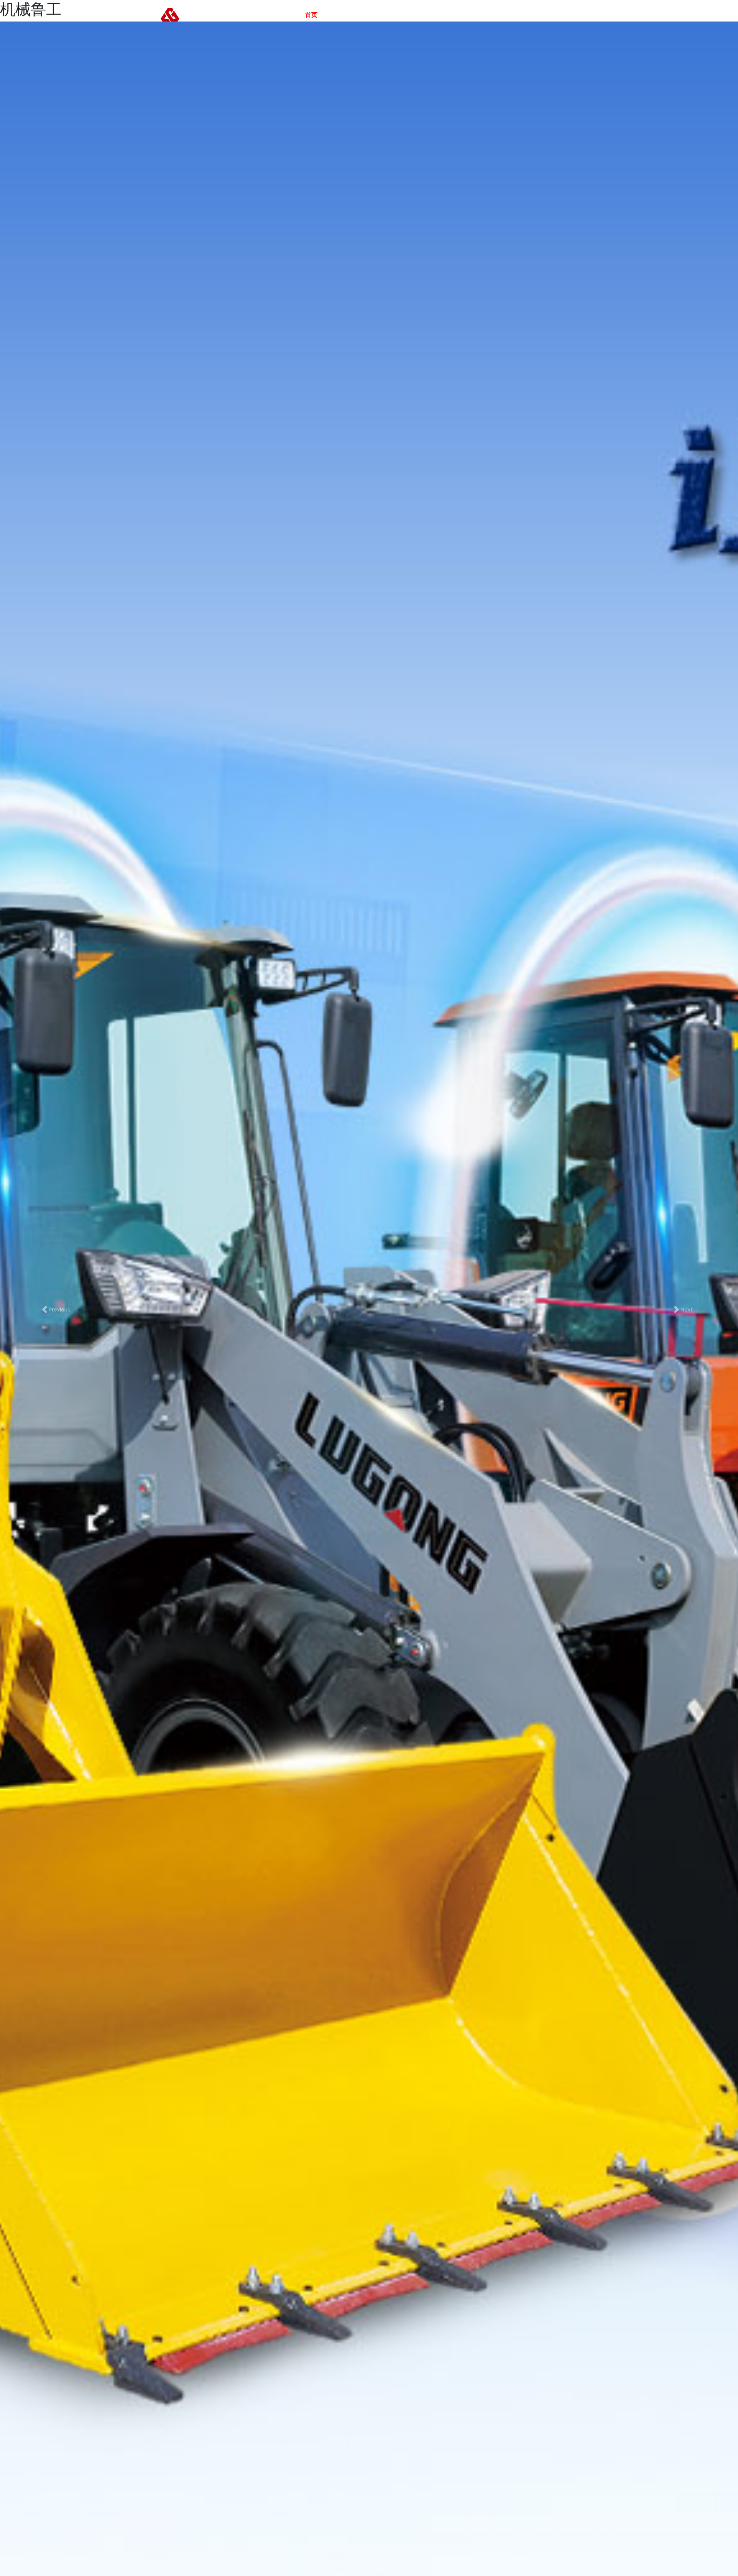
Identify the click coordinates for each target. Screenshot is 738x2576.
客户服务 (453, 15)
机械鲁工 (416, 15)
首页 (311, 15)
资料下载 (490, 15)
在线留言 (527, 15)
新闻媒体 (379, 15)
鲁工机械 (342, 15)
